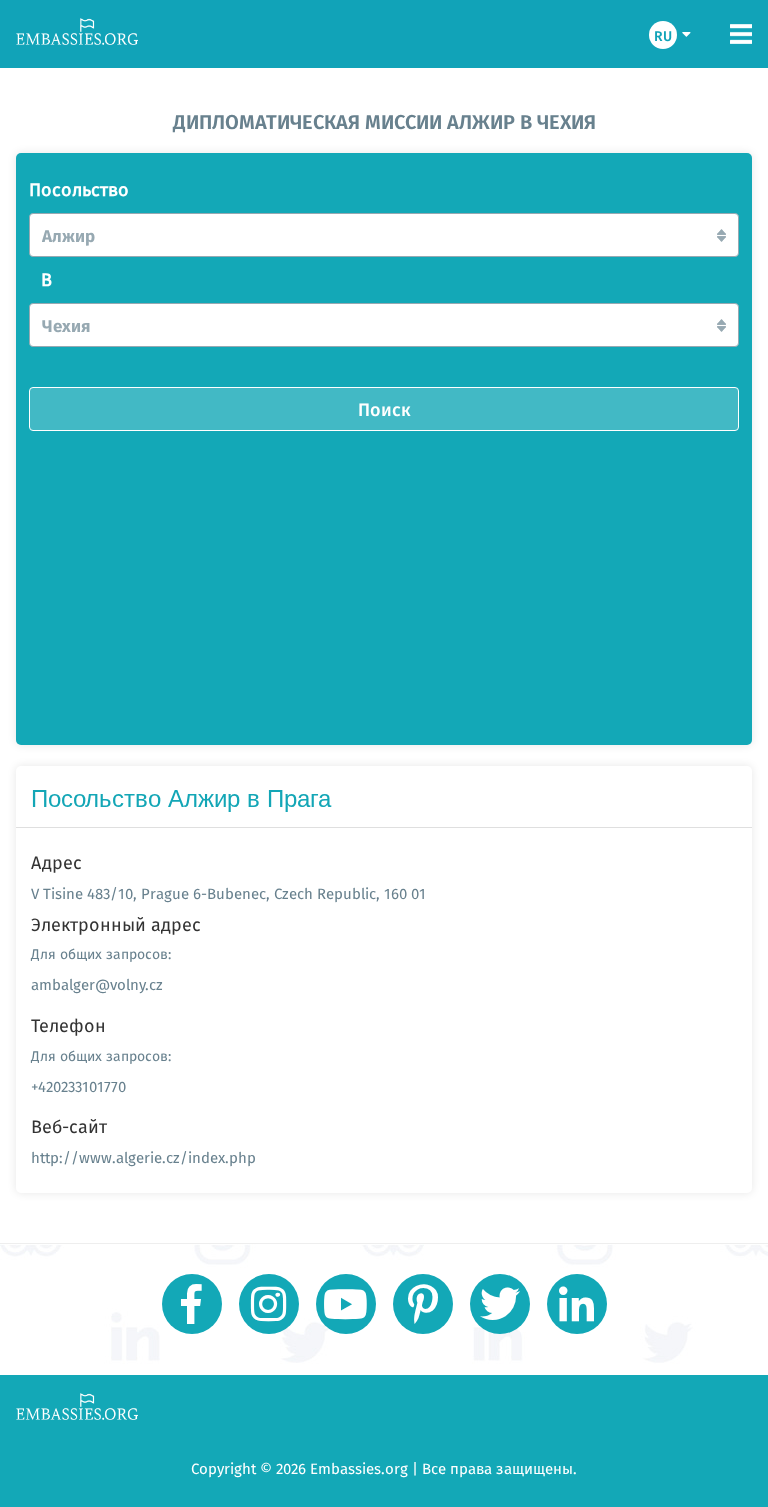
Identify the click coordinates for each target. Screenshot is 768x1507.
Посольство (79, 190)
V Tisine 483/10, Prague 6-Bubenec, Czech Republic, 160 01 (228, 893)
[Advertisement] (384, 581)
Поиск (384, 409)
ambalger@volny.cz (97, 984)
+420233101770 (78, 1086)
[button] (384, 235)
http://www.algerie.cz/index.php (143, 1157)
